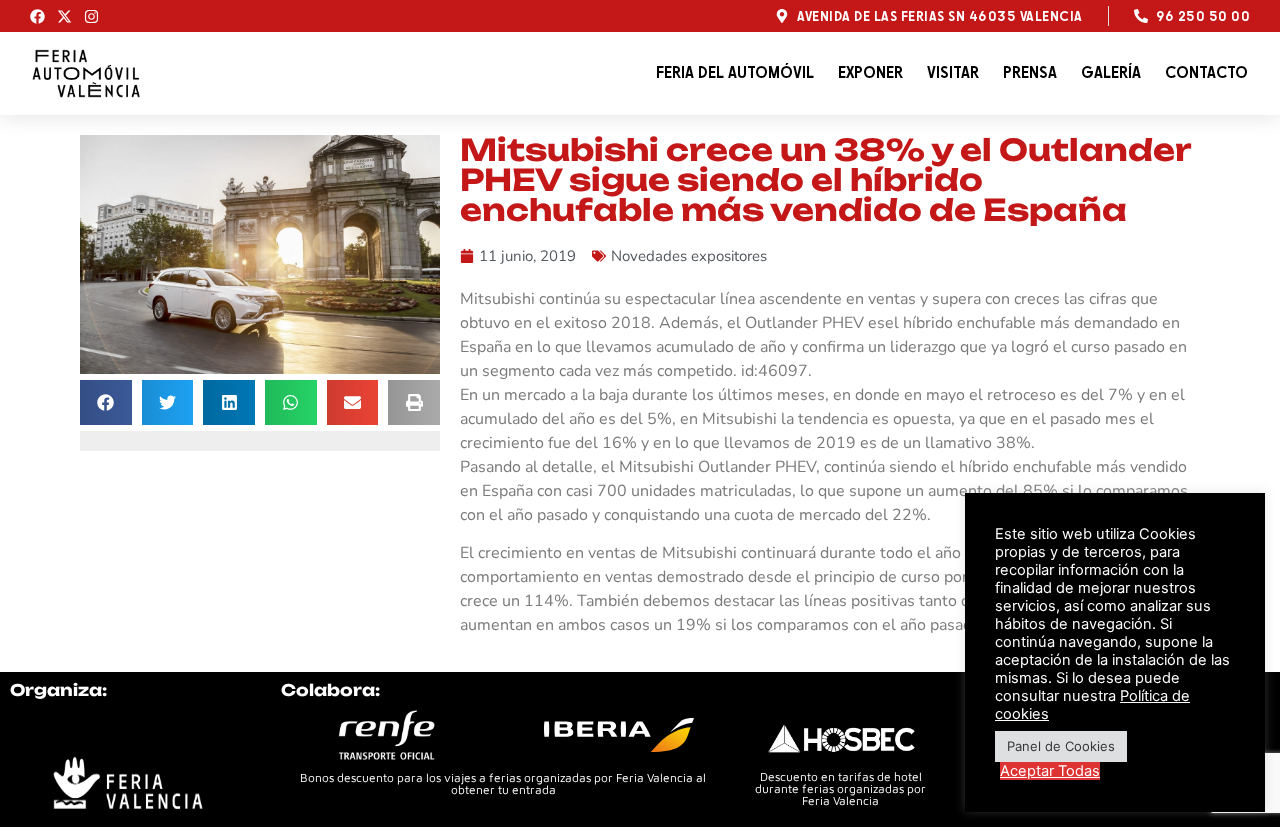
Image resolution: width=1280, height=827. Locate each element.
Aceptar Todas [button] (1050, 771)
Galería (1111, 72)
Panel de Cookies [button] (1061, 746)
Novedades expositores (689, 256)
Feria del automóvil (735, 72)
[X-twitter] (64, 16)
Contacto (1206, 72)
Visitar (953, 72)
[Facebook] (37, 16)
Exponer (870, 72)
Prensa (1030, 72)
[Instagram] (91, 16)
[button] (106, 402)
